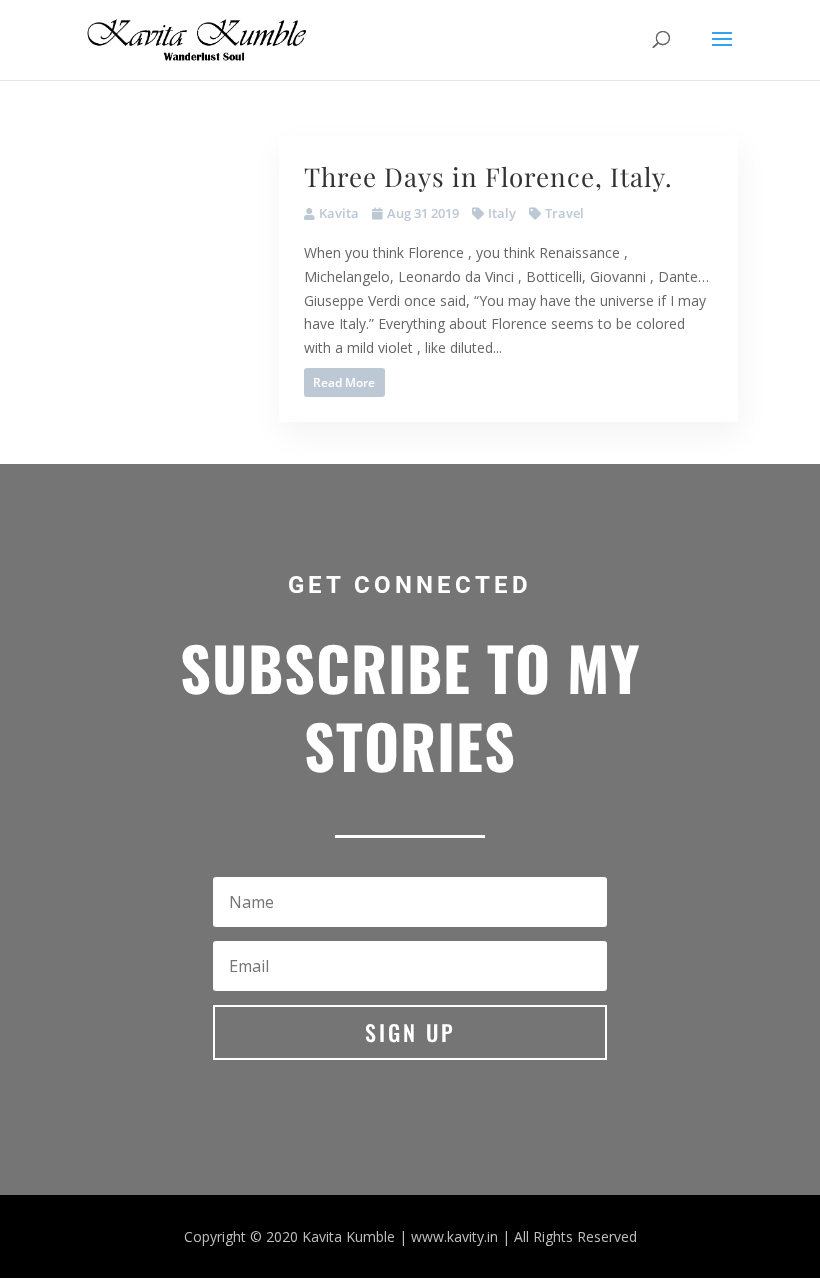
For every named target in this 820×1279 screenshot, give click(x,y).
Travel (564, 213)
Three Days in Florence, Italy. (488, 176)
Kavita (339, 213)
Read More (344, 382)
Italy (502, 213)
